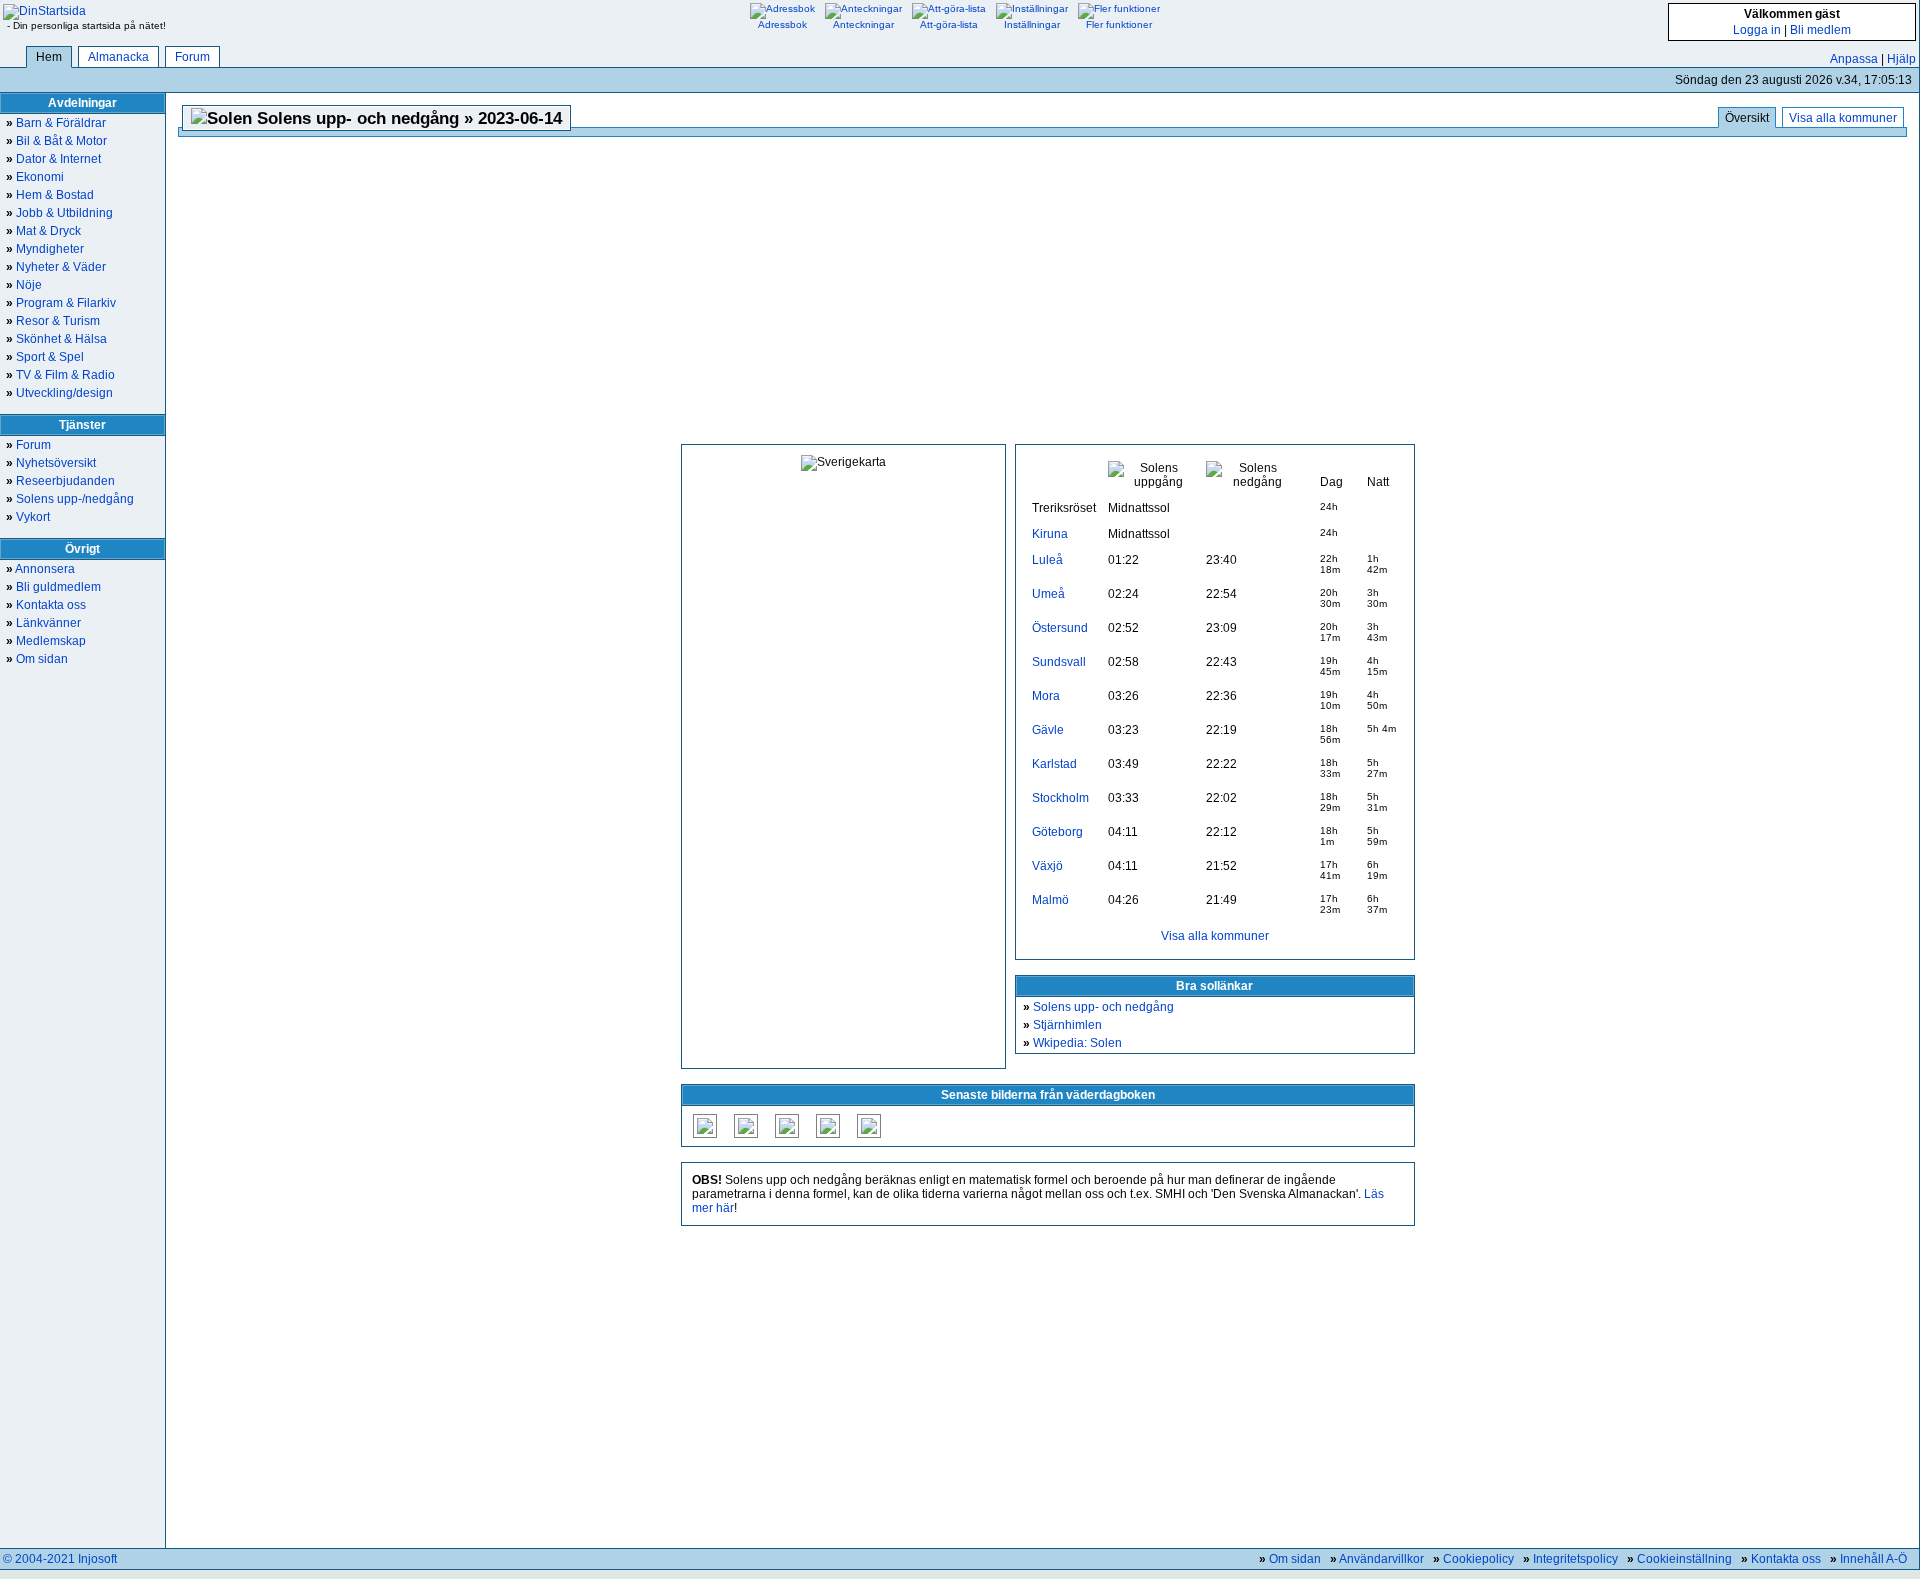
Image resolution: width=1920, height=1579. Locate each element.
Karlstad (1054, 764)
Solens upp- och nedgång (1098, 1007)
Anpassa (1854, 59)
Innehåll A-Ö (1873, 1559)
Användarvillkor (1381, 1559)
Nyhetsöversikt (51, 463)
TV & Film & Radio (60, 375)
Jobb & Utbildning (59, 213)
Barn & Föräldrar (56, 123)
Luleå (1047, 560)
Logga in (1757, 30)
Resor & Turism (53, 321)
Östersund (1060, 628)
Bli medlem (1820, 30)
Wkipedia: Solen (1072, 1043)
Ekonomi (35, 177)
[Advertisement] (1048, 292)
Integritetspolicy (1575, 1559)
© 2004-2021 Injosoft (60, 1559)
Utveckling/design (59, 393)
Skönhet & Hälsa (56, 339)
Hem (49, 57)
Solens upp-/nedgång (70, 499)
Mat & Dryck (43, 231)
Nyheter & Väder (56, 267)
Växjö (1047, 866)
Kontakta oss (46, 605)
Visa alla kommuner (1843, 118)
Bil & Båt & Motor (56, 141)
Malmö (1050, 900)
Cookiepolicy (1478, 1559)
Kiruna (1050, 534)
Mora (1046, 696)
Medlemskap (46, 641)
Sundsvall (1059, 662)
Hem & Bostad (50, 195)
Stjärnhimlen (1062, 1025)
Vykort (28, 517)
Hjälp (1901, 59)
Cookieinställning (1684, 1559)
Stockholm (1060, 798)
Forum (192, 57)
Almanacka (118, 57)
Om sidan (37, 659)
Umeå (1048, 594)
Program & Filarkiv (61, 303)
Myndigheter (45, 249)
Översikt (1747, 118)
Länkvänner (43, 623)
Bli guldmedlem (53, 587)
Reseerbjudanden (60, 481)
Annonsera (40, 569)
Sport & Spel (45, 357)
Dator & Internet (53, 159)
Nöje (24, 285)
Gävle (1048, 730)
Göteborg (1057, 832)
